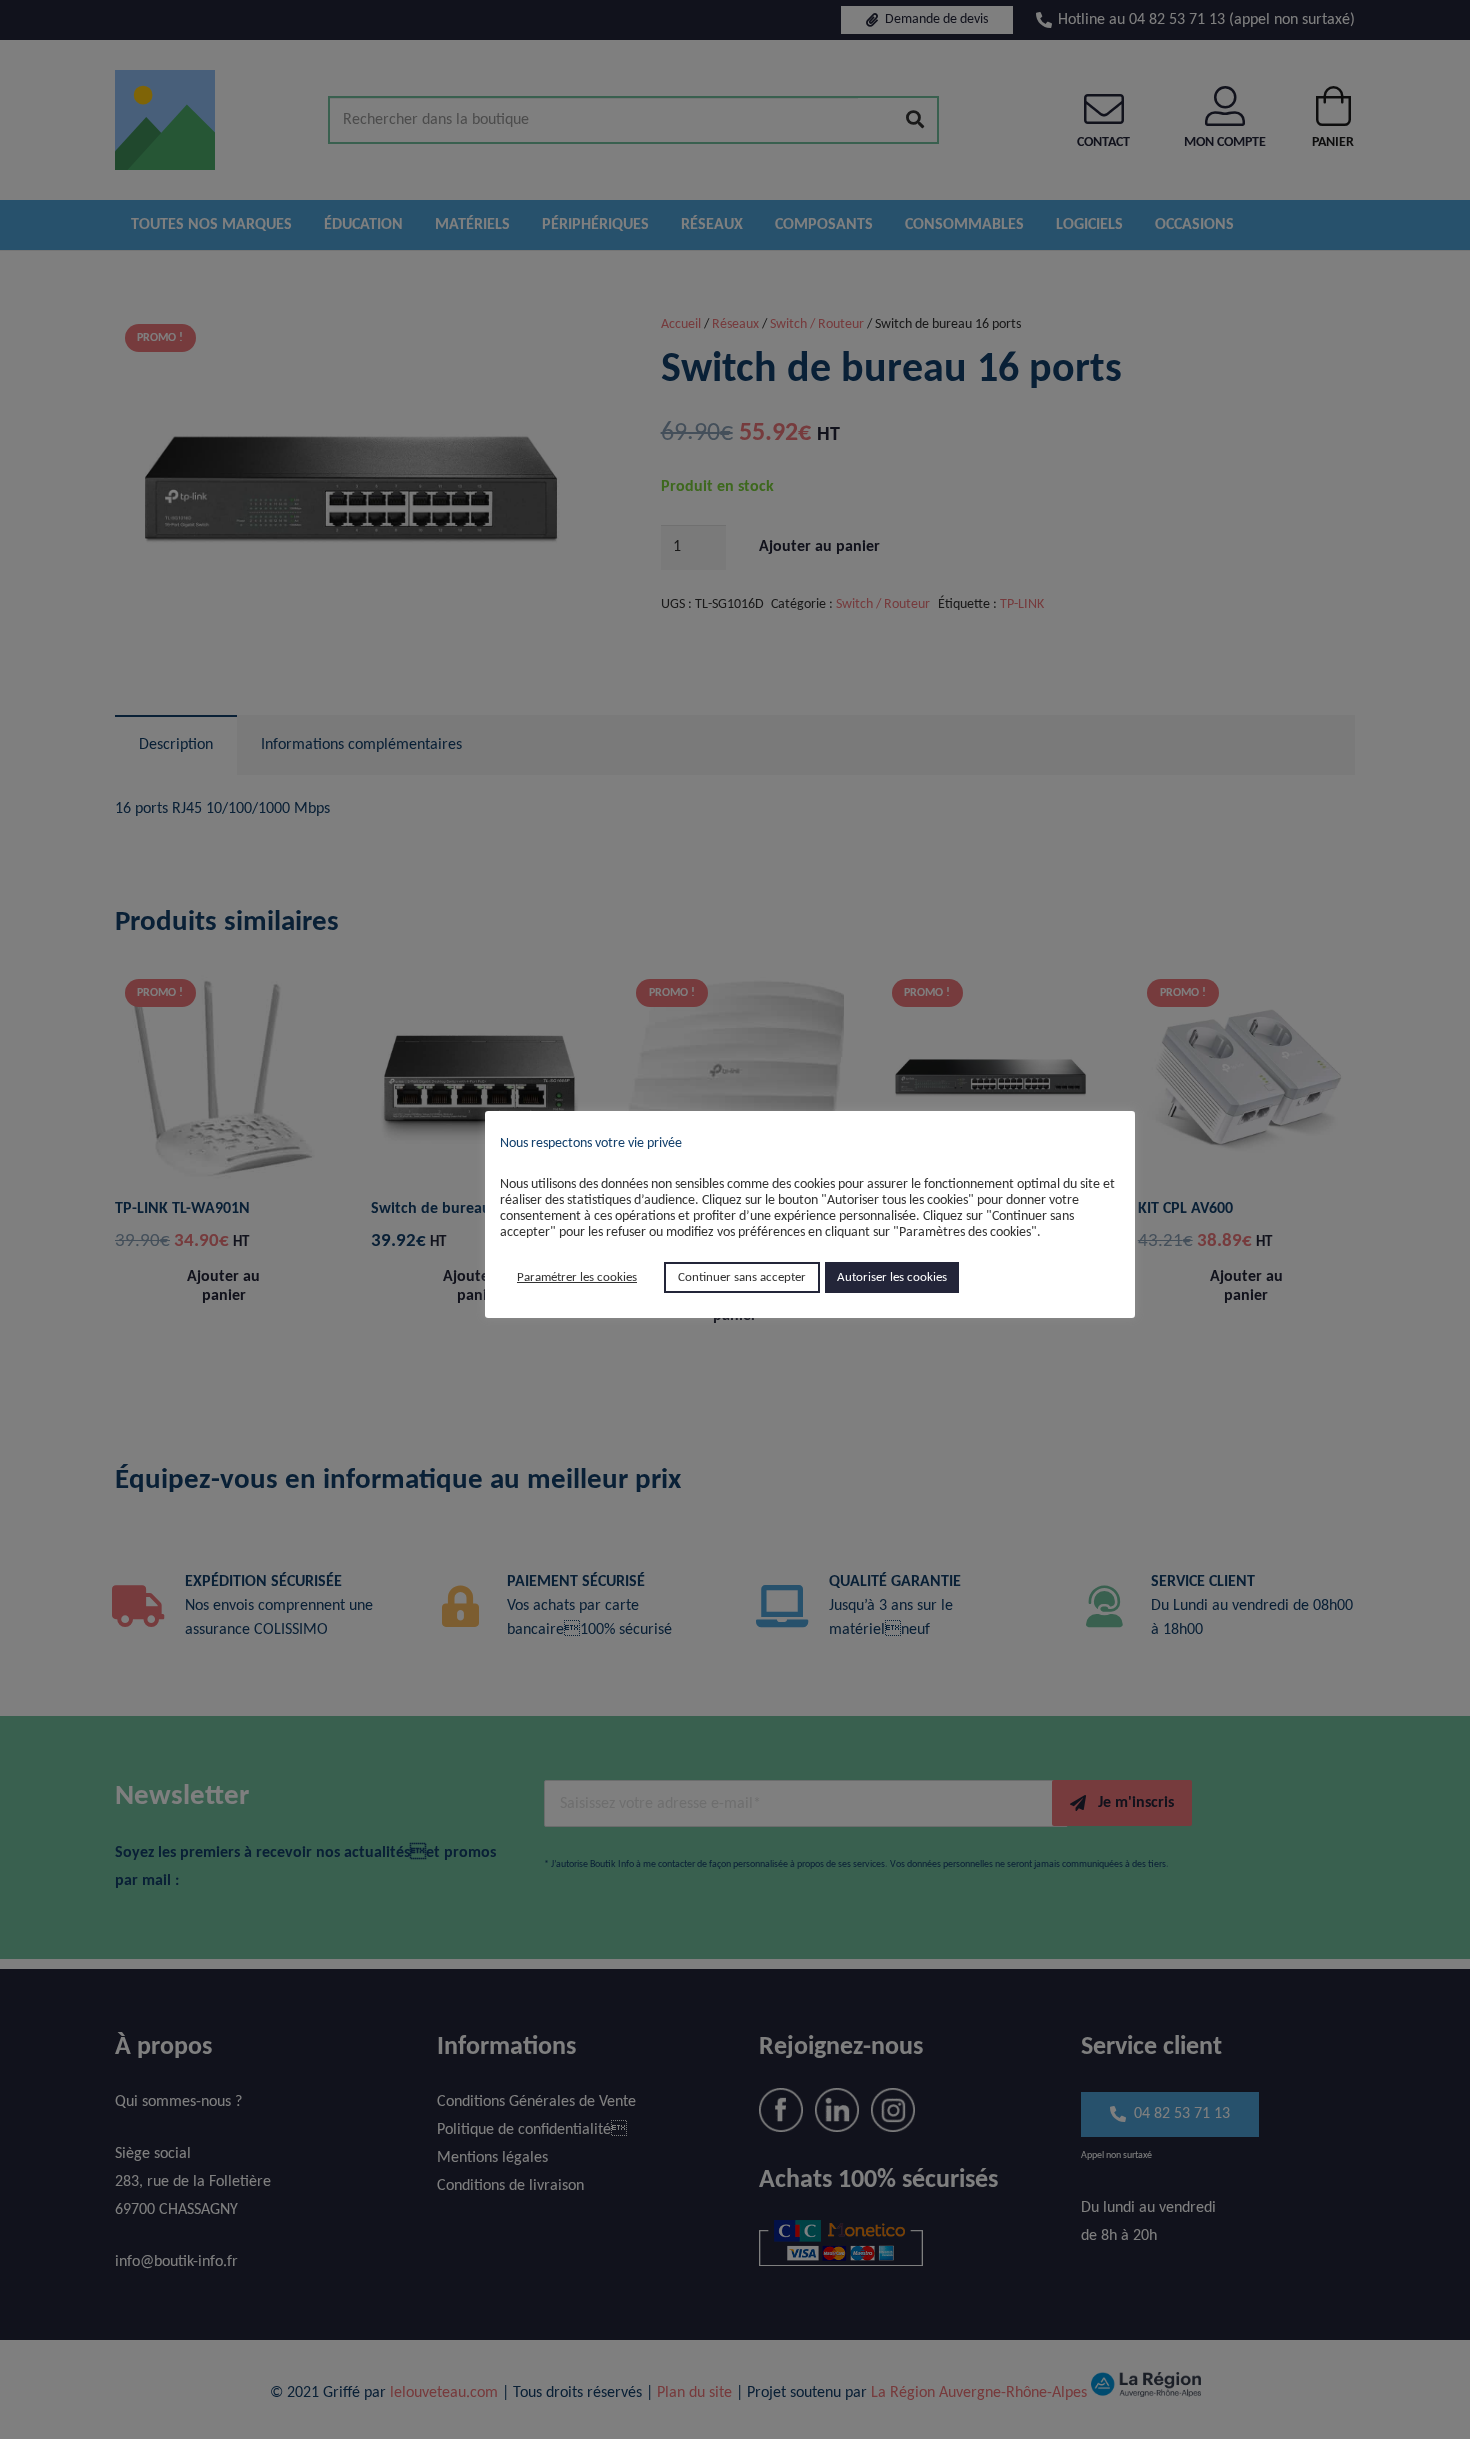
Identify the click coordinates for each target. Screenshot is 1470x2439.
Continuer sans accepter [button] (742, 1277)
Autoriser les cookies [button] (892, 1277)
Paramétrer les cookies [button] (577, 1277)
